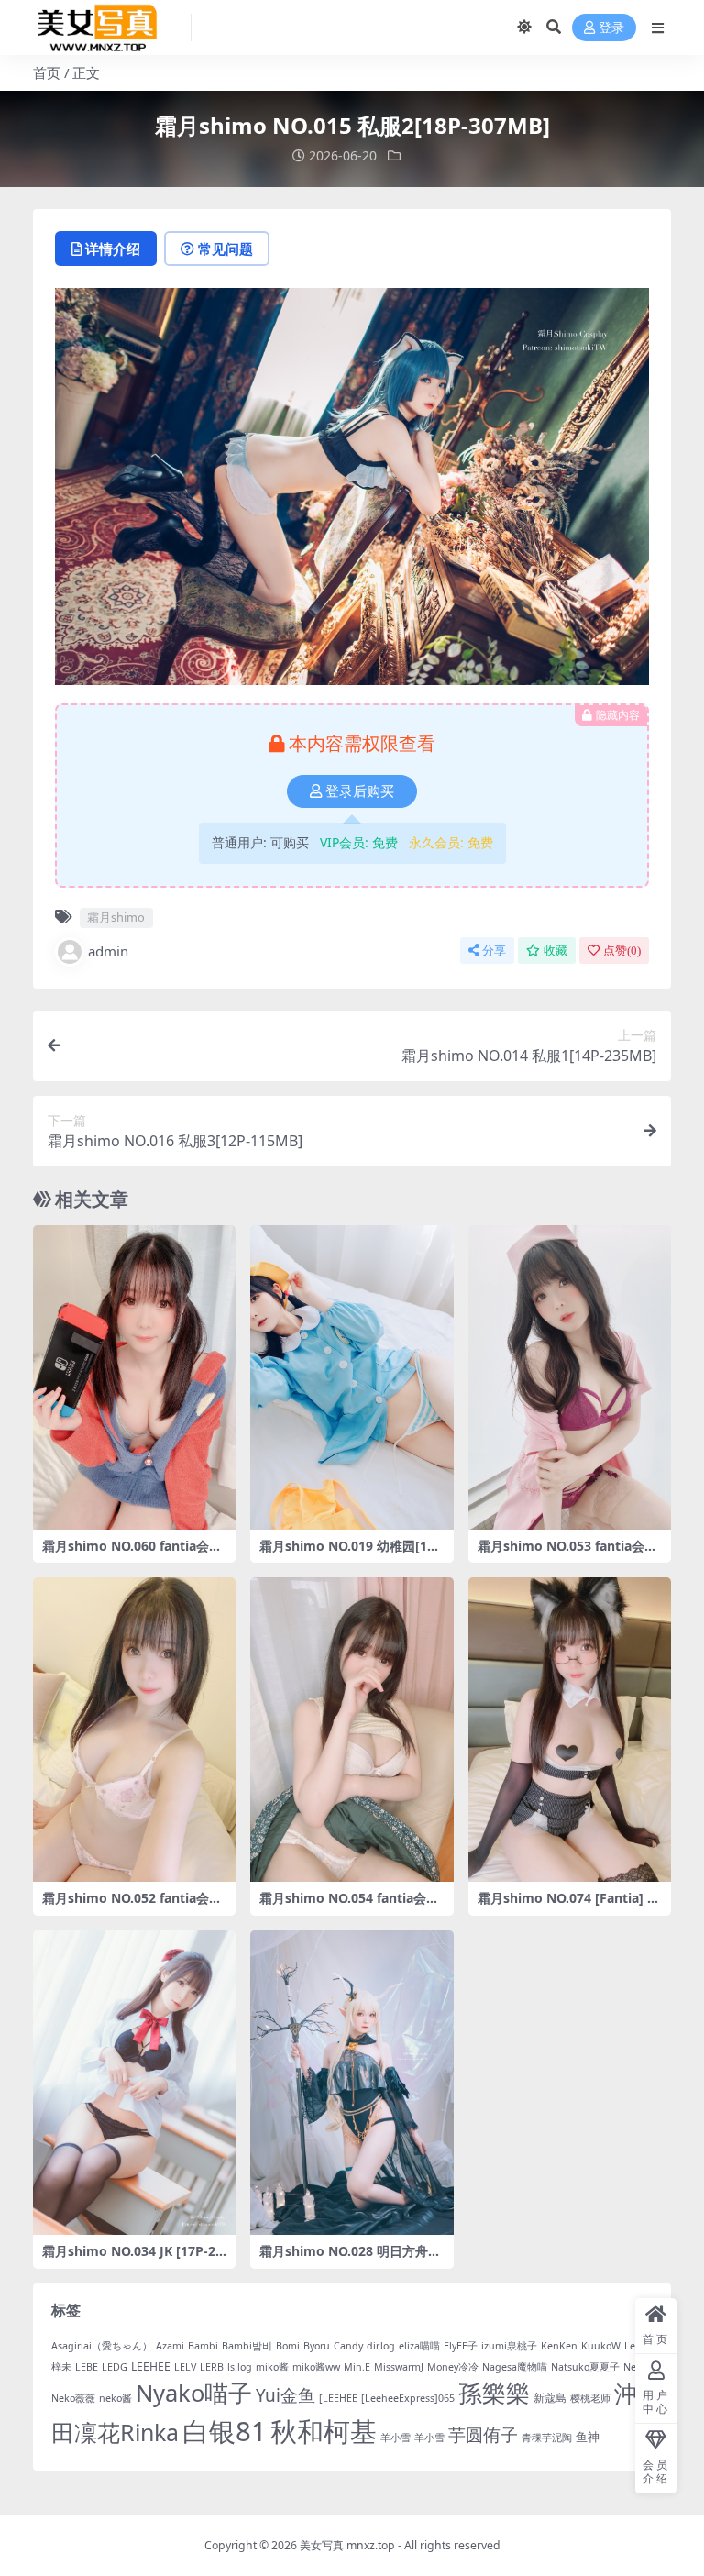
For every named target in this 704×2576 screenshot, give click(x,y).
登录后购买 (360, 791)
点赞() (622, 951)
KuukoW (601, 2346)
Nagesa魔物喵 (515, 2367)
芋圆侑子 (483, 2435)
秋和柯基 (324, 2431)
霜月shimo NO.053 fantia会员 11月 (567, 1553)
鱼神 (588, 2437)
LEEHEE (151, 2366)
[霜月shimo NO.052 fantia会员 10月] (134, 1730)
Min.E (357, 2367)
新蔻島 (550, 2398)
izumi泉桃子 (509, 2346)
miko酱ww (316, 2367)
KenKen (559, 2346)
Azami (170, 2346)
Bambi (203, 2346)
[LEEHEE (338, 2398)
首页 (47, 72)
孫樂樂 (494, 2393)
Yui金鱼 (286, 2395)
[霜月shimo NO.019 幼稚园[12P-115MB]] (352, 1377)
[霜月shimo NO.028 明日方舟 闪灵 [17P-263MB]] (352, 2083)
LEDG (115, 2367)
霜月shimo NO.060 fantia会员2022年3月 (132, 1553)
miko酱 (272, 2367)
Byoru (317, 2346)
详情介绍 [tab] (113, 249)
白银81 (225, 2431)
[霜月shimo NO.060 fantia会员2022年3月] (134, 1377)
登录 (611, 28)
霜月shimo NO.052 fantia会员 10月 (132, 1906)
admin (108, 951)
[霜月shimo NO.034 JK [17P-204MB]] (134, 2083)
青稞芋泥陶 (547, 2438)
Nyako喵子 (194, 2393)
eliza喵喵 (419, 2346)
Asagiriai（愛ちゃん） (102, 2346)
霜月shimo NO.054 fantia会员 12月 (349, 1906)
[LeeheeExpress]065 (408, 2398)
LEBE (87, 2367)
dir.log (381, 2346)
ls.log (240, 2367)
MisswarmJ (399, 2367)
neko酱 (115, 2398)
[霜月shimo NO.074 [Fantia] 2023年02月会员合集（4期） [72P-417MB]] (570, 1730)
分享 (494, 951)
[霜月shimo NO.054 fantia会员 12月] (352, 1730)
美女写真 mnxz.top (347, 2545)
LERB (212, 2367)
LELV (185, 2367)
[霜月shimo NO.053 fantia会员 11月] (570, 1377)
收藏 (555, 951)
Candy (348, 2346)
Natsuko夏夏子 (585, 2367)
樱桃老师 (590, 2398)
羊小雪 (396, 2438)
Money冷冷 (453, 2367)
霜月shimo (116, 917)
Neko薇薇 (73, 2398)
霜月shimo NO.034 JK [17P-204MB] (132, 2259)
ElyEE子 (461, 2346)
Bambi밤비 (247, 2346)
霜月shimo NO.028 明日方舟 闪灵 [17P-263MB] (344, 2259)
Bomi (288, 2346)
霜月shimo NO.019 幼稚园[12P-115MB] (351, 1553)
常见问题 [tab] (225, 249)
